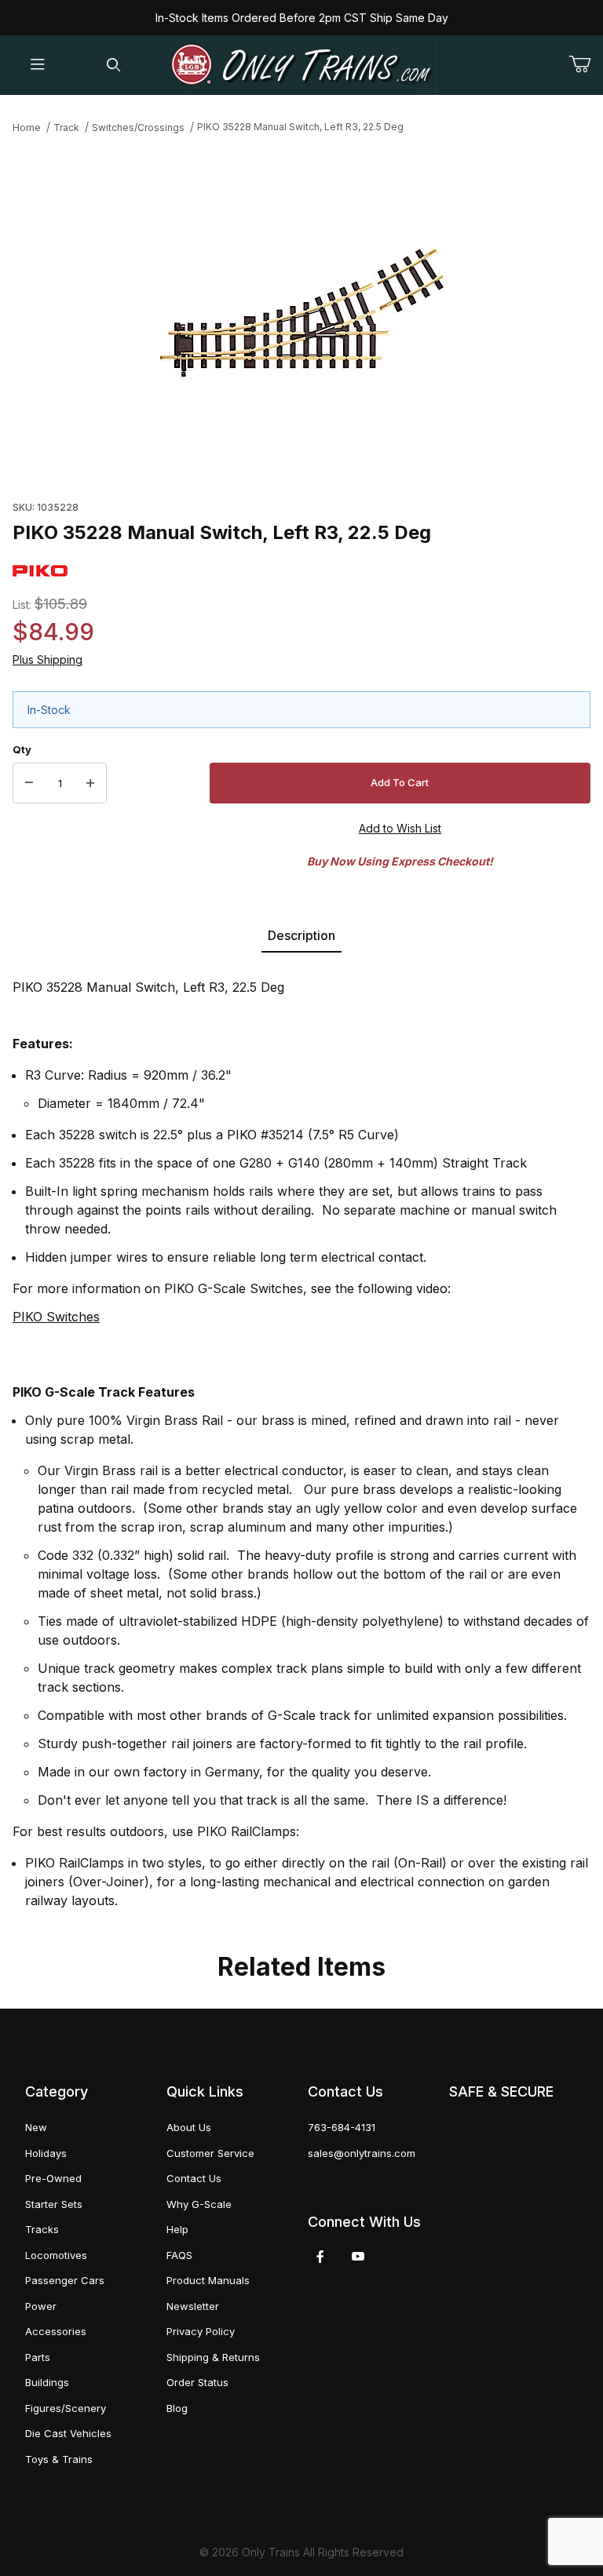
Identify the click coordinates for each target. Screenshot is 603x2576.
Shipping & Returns (213, 2357)
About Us (189, 2127)
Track (66, 128)
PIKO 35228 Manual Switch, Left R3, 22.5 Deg (300, 127)
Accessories (56, 2331)
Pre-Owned (53, 2178)
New (36, 2127)
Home (27, 128)
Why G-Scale (199, 2204)
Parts (38, 2357)
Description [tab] (301, 935)
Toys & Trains (59, 2459)
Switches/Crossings (138, 128)
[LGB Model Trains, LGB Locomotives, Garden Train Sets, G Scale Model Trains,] (301, 65)
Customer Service (210, 2153)
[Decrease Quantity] (29, 783)
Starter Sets (54, 2204)
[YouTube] (358, 2257)
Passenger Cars (65, 2280)
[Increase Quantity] (90, 783)
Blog (177, 2408)
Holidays (46, 2153)
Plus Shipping (48, 659)
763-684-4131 (342, 2127)
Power (41, 2306)
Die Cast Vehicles (68, 2433)
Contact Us (194, 2178)
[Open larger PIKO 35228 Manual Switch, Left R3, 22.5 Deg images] (302, 313)
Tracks (42, 2229)
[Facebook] (320, 2257)
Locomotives (56, 2255)
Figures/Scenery (66, 2408)
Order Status (197, 2382)
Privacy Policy (201, 2331)
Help (177, 2229)
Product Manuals (208, 2280)
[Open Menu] (38, 66)
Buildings (47, 2382)
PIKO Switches (56, 1317)
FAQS (179, 2255)
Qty (22, 749)
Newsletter (193, 2306)
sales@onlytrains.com (362, 2153)
